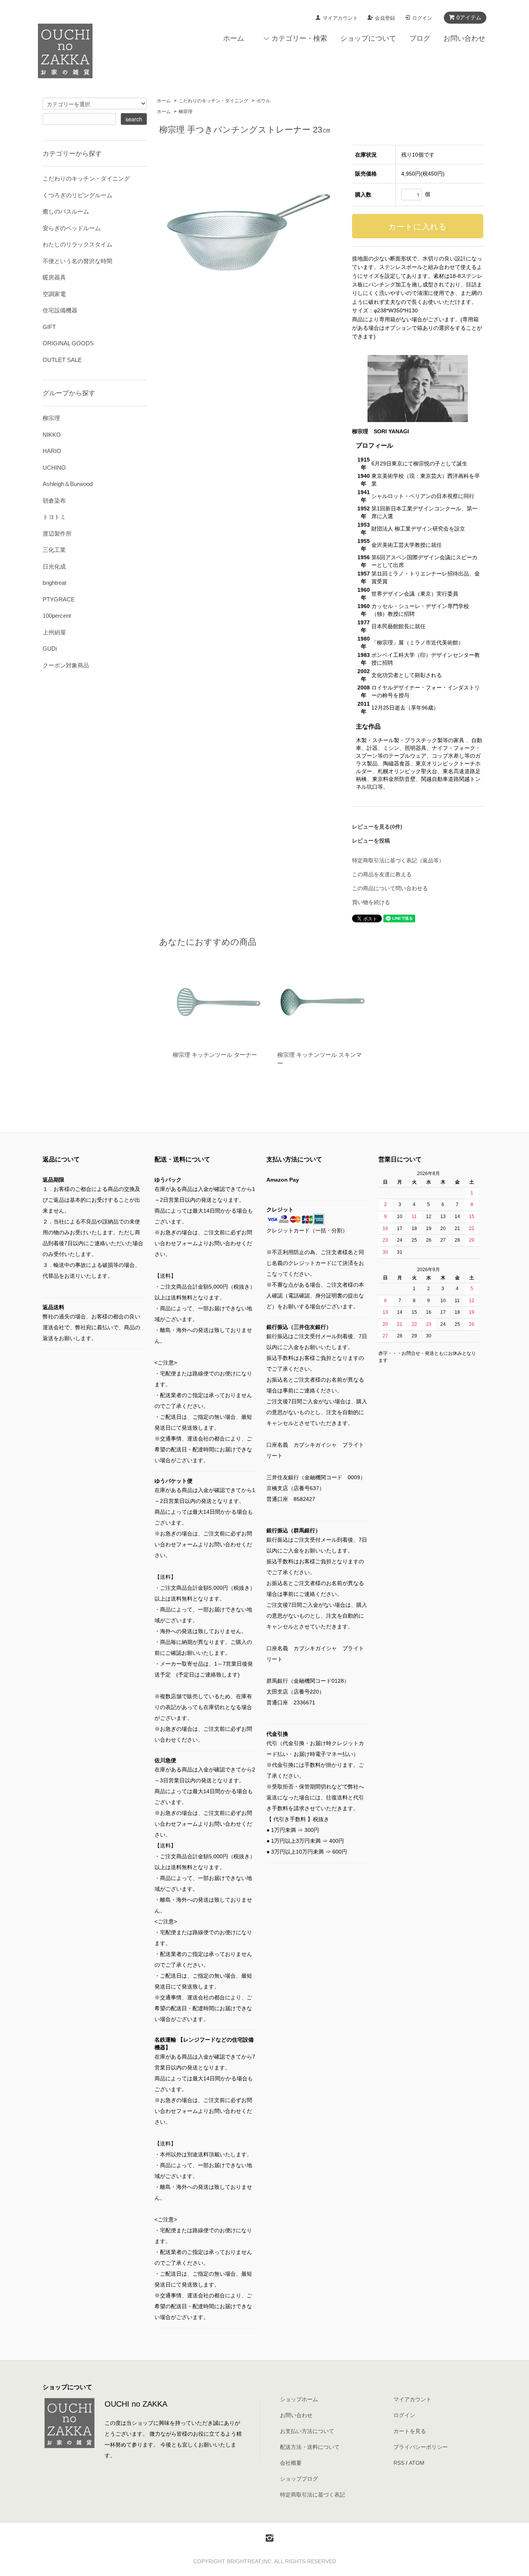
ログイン (422, 18)
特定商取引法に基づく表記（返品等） (398, 860)
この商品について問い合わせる (390, 888)
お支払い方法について (307, 2431)
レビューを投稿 (371, 841)
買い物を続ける (371, 902)
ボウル (263, 101)
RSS (399, 2463)
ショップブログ (299, 2479)
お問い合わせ (464, 38)
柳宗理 (185, 112)
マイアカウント (340, 18)
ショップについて (368, 38)
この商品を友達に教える (382, 874)
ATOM (417, 2463)
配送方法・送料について (310, 2447)
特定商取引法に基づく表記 (313, 2495)
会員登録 (385, 18)
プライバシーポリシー (421, 2447)
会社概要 (291, 2463)
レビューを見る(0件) (377, 827)
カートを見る (410, 2431)
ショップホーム (299, 2399)
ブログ (420, 38)
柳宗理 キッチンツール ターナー (215, 1055)
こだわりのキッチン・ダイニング (213, 101)
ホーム (234, 38)
